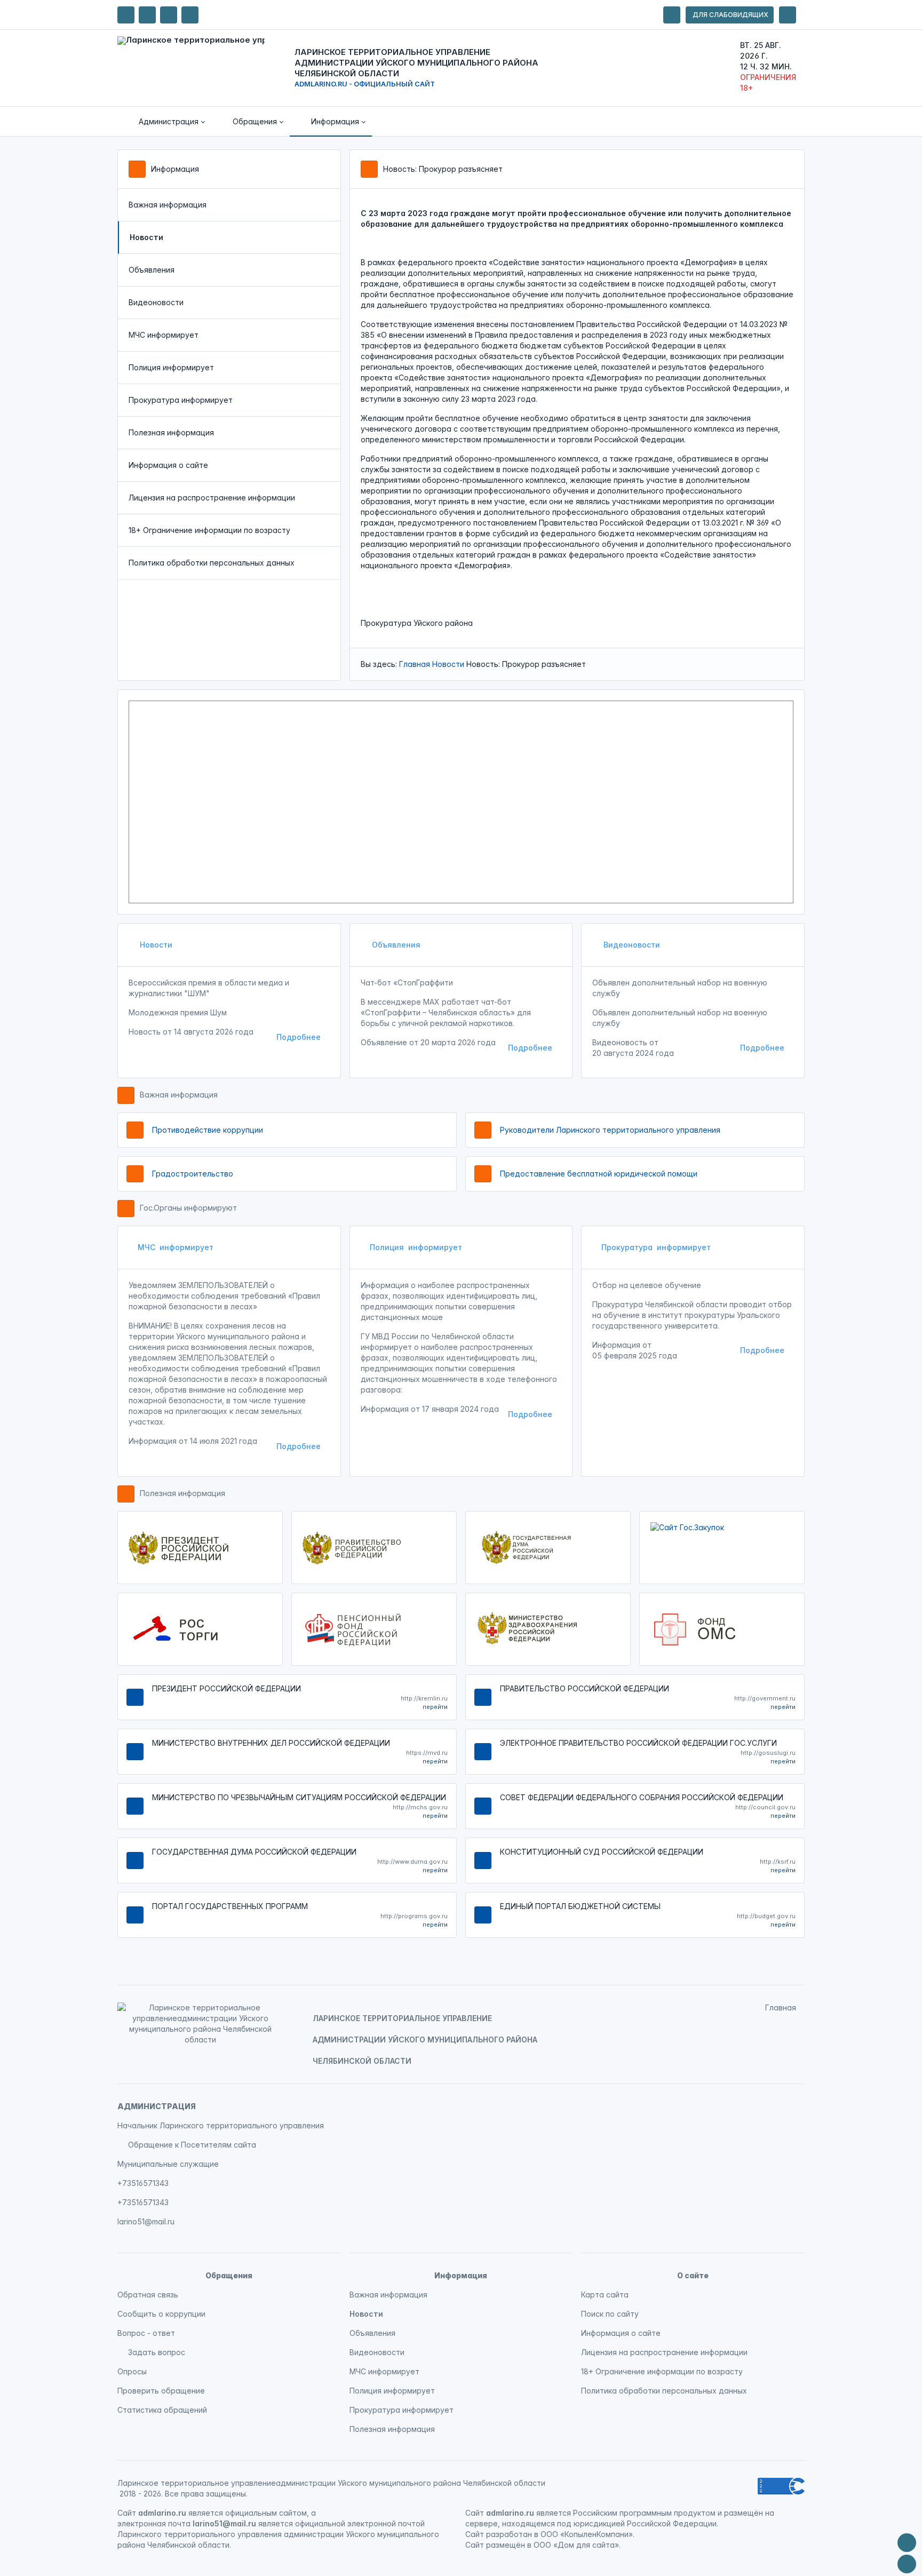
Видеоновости (156, 302)
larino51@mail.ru (146, 2221)
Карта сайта (605, 2295)
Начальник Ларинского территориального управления (221, 2125)
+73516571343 (143, 2183)
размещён (506, 2545)
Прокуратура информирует (181, 400)
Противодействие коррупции (208, 1130)
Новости (448, 664)
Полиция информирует (171, 367)
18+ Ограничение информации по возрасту (209, 530)
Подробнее (299, 1037)
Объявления (152, 270)
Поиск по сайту (610, 2314)
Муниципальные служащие (168, 2164)
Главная (415, 664)
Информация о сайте (168, 465)
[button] (164, 122)
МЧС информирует (164, 335)
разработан (509, 2534)
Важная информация (168, 205)
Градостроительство (193, 1174)
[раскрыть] (672, 15)
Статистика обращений (162, 2410)
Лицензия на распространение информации (212, 498)
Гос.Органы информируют (188, 1208)
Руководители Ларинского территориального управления (610, 1130)
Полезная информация (171, 432)
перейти (435, 1707)
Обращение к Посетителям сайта (192, 2145)
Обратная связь (148, 2295)
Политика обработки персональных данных (212, 563)
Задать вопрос (157, 2352)
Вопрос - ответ (146, 2333)
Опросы (132, 2371)
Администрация (157, 2106)
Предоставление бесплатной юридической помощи (599, 1174)
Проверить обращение (161, 2391)
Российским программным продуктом (644, 2513)
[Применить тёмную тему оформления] (190, 15)
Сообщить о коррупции (161, 2314)
